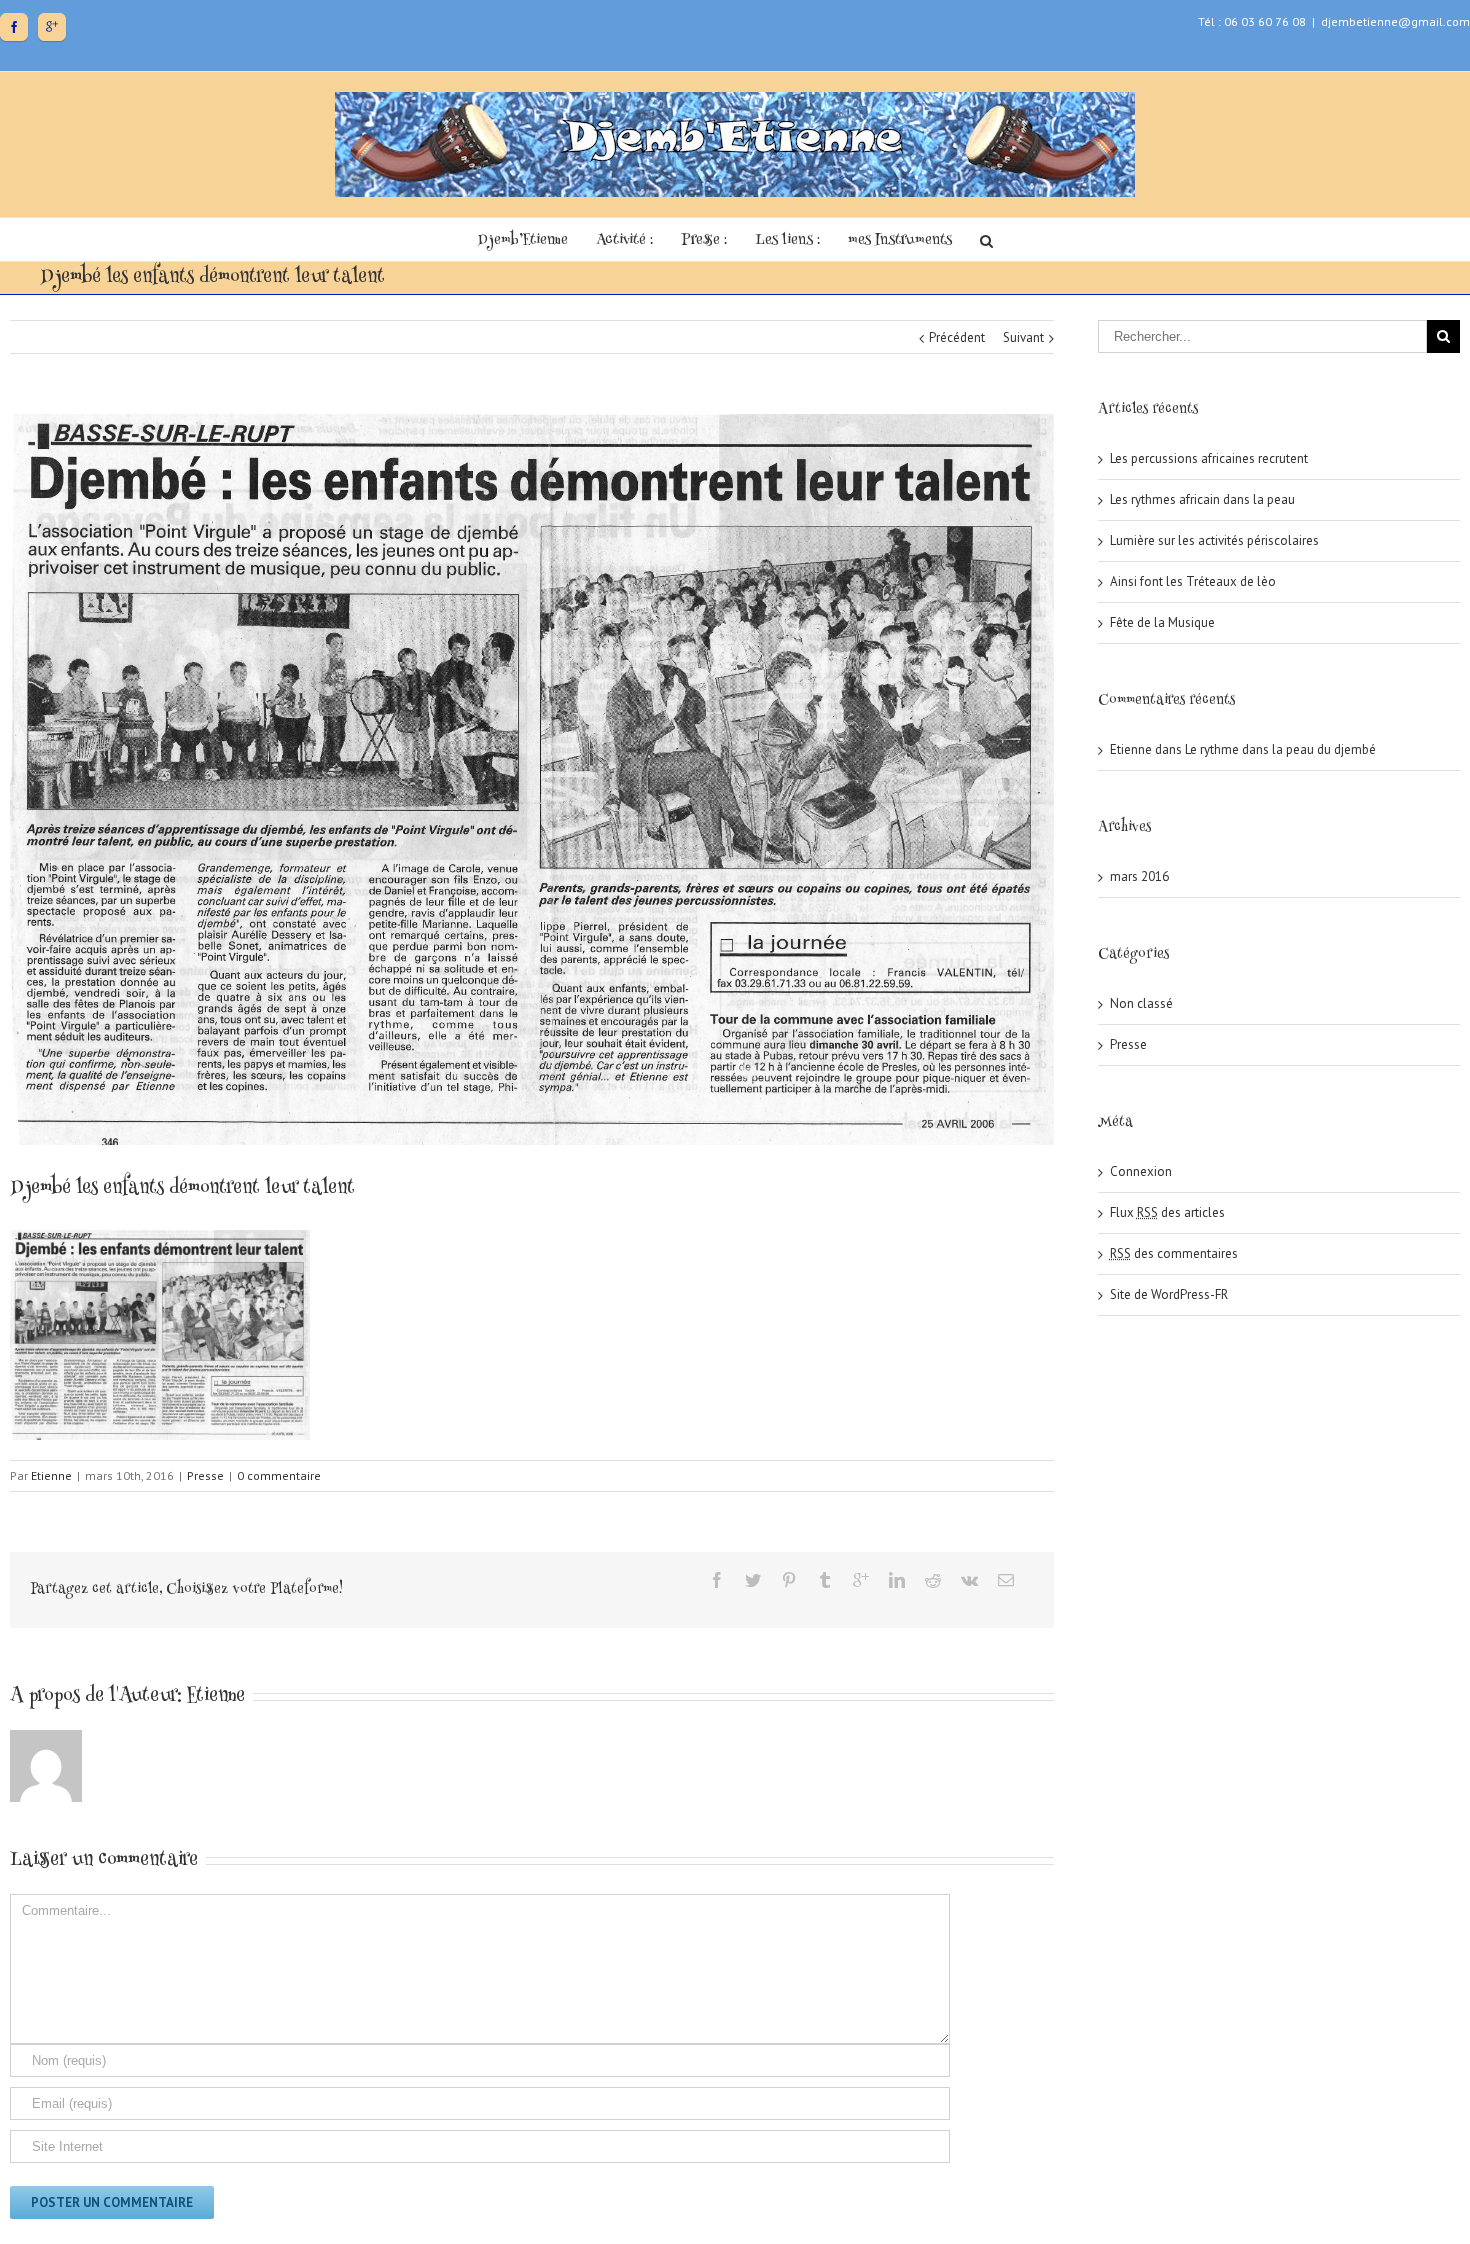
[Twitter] (753, 1580)
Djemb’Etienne (523, 240)
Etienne (51, 1475)
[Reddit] (933, 1580)
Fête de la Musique (1162, 622)
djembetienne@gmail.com (1395, 21)
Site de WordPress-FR (1169, 1294)
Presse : (704, 240)
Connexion (1141, 1171)
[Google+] (52, 27)
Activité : (624, 240)
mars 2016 (1139, 876)
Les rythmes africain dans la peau (1202, 499)
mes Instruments (900, 240)
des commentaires (1174, 1253)
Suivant (1023, 337)
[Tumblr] (825, 1580)
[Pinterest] (789, 1580)
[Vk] (969, 1580)
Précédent (957, 337)
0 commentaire (279, 1475)
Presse (205, 1475)
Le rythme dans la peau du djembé (1280, 749)
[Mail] (1006, 1580)
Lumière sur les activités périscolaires (1214, 540)
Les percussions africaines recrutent (1209, 458)
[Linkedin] (897, 1580)
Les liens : (787, 240)
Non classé (1141, 1003)
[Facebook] (14, 27)
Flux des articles (1167, 1212)
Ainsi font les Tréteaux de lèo (1193, 581)
